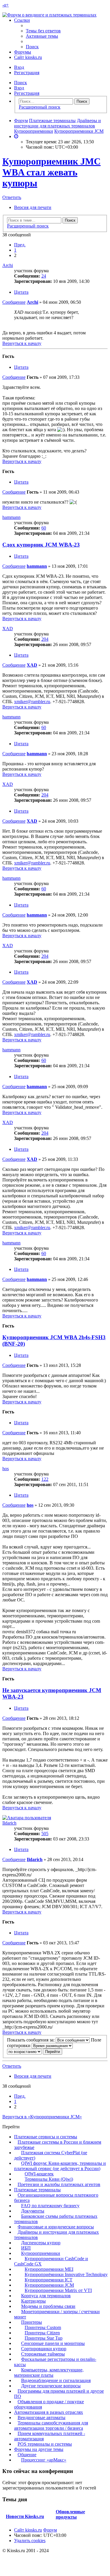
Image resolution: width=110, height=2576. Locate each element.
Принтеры (32, 2322)
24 (44, 276)
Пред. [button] (20, 245)
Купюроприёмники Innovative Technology (66, 2274)
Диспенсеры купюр (41, 2243)
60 (44, 528)
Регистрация (27, 93)
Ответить (12, 197)
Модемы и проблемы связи (48, 2306)
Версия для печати (33, 207)
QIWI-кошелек (39, 2174)
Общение (27, 2455)
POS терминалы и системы (45, 2444)
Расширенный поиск (40, 107)
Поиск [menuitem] (32, 47)
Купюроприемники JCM (49, 2285)
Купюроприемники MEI (49, 2269)
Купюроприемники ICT (49, 2280)
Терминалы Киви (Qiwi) (49, 2179)
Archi (8, 265)
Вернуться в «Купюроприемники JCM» (42, 2117)
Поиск (21, 83)
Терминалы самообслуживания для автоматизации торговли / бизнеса (51, 2425)
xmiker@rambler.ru (32, 702)
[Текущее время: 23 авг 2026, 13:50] (16, 136)
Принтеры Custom (43, 2327)
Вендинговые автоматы (42, 2418)
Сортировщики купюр (44, 2349)
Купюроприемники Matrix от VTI (58, 2290)
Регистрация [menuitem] (27, 73)
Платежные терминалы (37, 2190)
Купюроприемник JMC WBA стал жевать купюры (51, 172)
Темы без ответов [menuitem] (43, 31)
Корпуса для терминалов (46, 2296)
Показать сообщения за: (31, 2040)
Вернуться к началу (22, 343)
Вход (19, 88)
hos (6, 1469)
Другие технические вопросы (51, 2386)
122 (45, 1479)
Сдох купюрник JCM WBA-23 (41, 545)
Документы (33, 2211)
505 (45, 1834)
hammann (11, 517)
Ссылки (22, 20)
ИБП (26, 2248)
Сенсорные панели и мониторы (53, 2343)
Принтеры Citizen (42, 2333)
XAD (8, 629)
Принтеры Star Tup (44, 2338)
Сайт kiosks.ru (28, 57)
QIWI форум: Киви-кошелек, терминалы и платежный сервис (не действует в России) (60, 2166)
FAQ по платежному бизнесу (50, 2206)
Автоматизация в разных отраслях (49, 2412)
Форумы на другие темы (39, 2449)
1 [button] (15, 250)
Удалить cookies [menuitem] (30, 2541)
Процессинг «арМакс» (44, 2460)
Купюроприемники (41, 2253)
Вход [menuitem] (19, 67)
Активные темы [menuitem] (42, 36)
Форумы (23, 52)
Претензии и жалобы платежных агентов (59, 2184)
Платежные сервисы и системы (46, 2137)
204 (45, 639)
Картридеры (33, 2301)
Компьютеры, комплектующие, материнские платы (49, 2372)
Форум (50, 2530)
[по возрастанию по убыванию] (24, 2051)
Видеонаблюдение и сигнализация (56, 2380)
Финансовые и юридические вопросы (56, 2227)
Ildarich (9, 1823)
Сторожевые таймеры (43, 2354)
